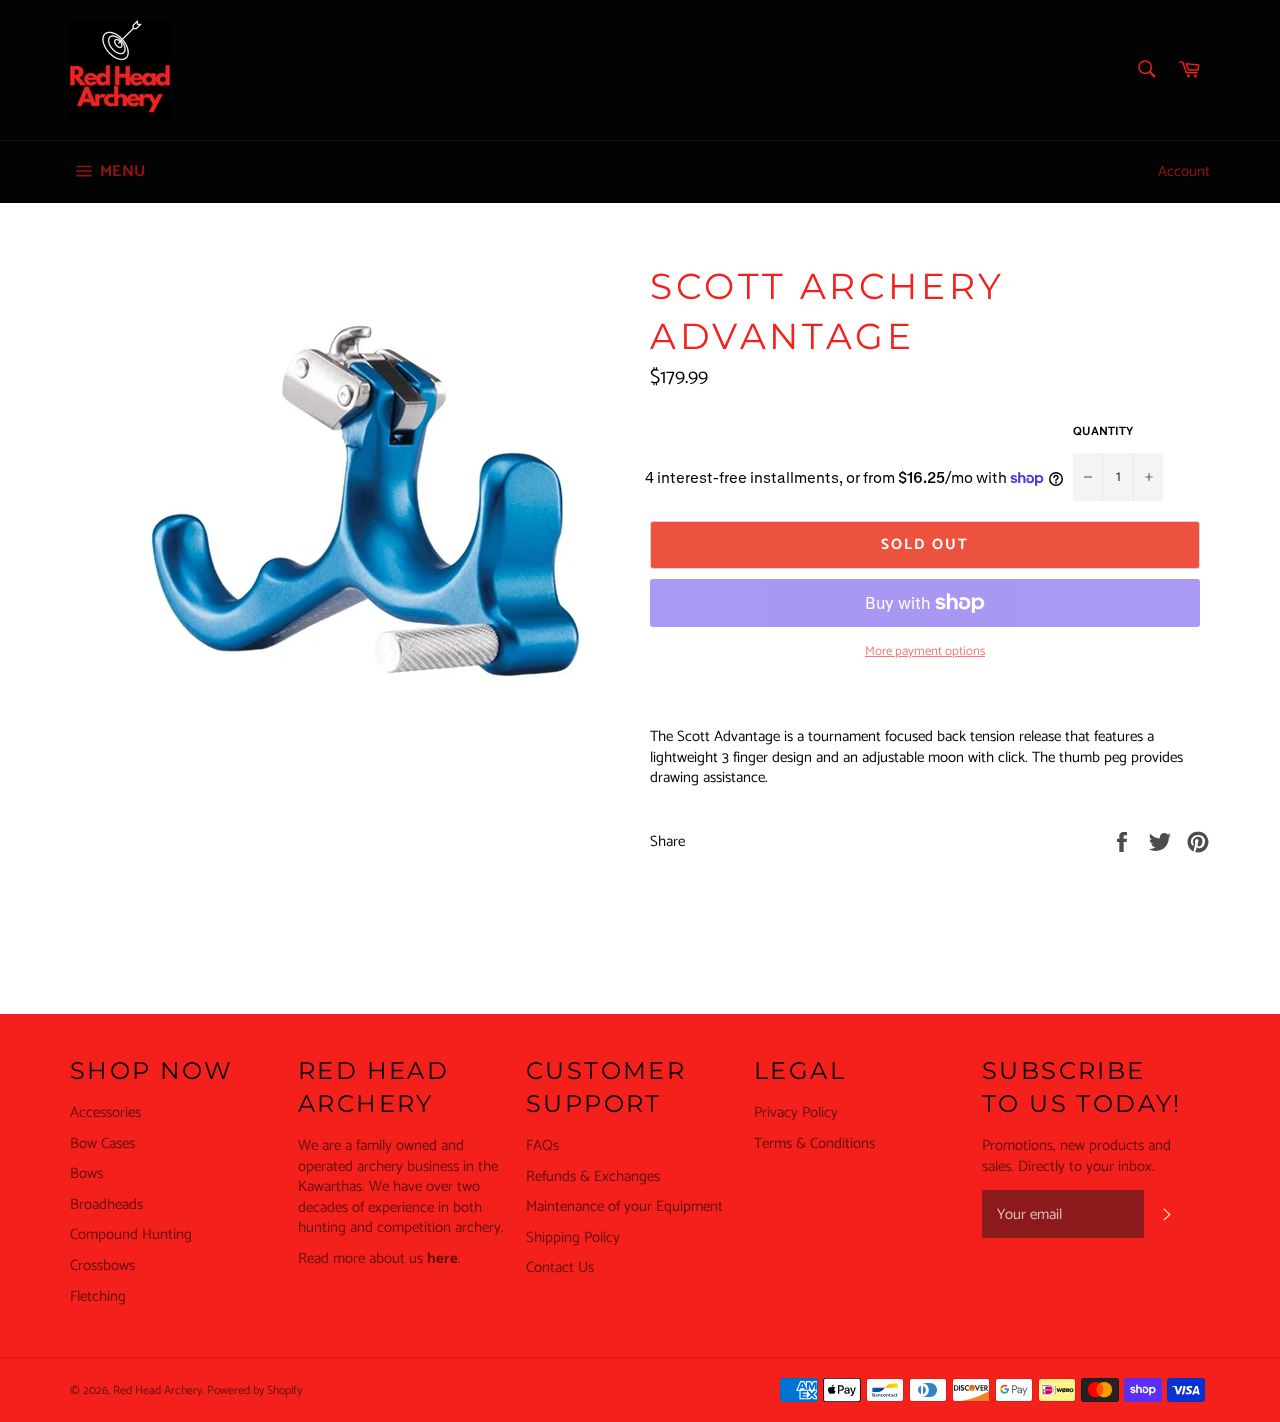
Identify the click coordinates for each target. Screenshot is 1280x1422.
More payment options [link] (925, 652)
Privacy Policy (796, 1112)
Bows (86, 1173)
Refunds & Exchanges (593, 1176)
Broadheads (106, 1204)
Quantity (1103, 432)
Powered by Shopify (254, 1390)
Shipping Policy (573, 1237)
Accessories (105, 1112)
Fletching (98, 1296)
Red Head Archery (157, 1390)
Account (1184, 171)
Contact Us (560, 1267)
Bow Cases (102, 1143)
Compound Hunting (131, 1234)
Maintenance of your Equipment (624, 1206)
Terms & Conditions (814, 1143)
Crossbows (102, 1265)
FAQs (542, 1145)
